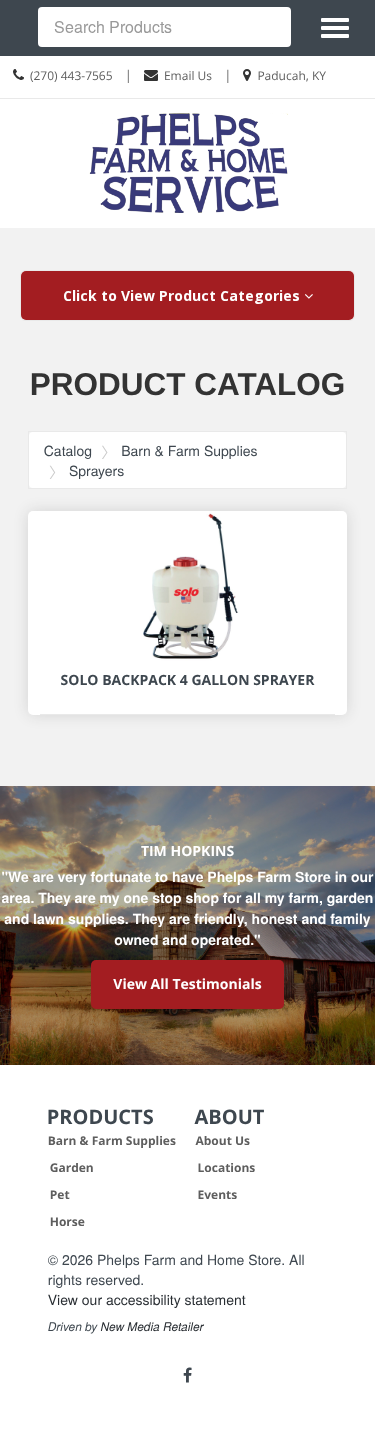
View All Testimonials (187, 984)
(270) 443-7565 (71, 75)
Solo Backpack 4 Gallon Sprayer (188, 680)
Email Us (188, 75)
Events (218, 1194)
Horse (67, 1221)
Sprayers (96, 470)
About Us (223, 1140)
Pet (60, 1194)
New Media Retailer (152, 1327)
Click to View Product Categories (183, 295)
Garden (72, 1167)
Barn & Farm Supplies (189, 450)
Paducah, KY (291, 75)
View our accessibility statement (147, 1299)
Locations (227, 1167)
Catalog (68, 450)
